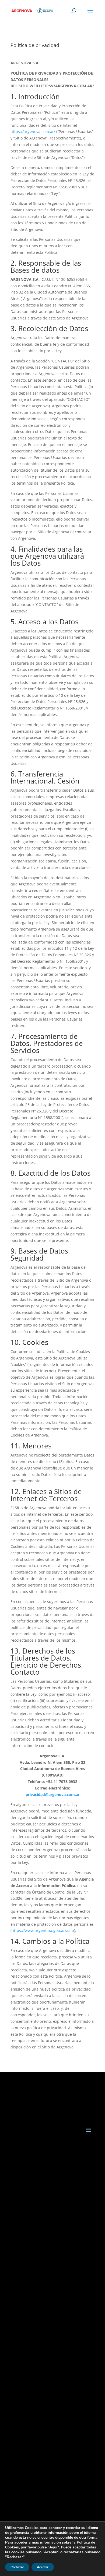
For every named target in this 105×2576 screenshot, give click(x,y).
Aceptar (43, 2567)
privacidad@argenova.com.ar (53, 1794)
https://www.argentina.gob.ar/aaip (43, 1930)
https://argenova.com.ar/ (33, 131)
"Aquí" (53, 2547)
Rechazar (17, 2567)
